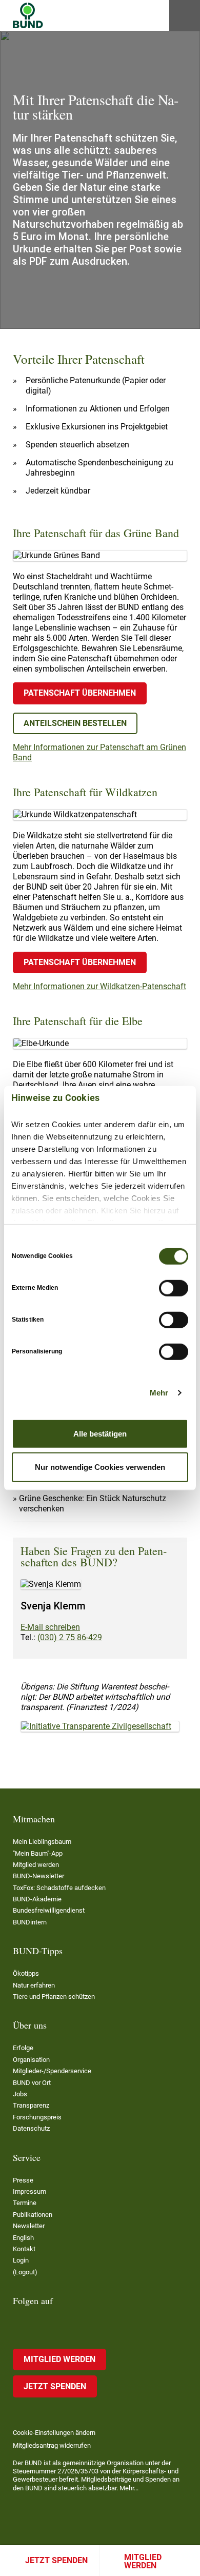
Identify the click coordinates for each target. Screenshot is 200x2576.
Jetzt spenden (56, 2560)
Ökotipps (26, 1973)
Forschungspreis (37, 2117)
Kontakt (24, 2249)
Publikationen (33, 2215)
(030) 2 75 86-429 (70, 1637)
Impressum (29, 2191)
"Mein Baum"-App (38, 1853)
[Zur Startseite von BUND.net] (28, 15)
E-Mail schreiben (50, 1627)
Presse (23, 2180)
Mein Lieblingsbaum (42, 1842)
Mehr (159, 1393)
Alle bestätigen (100, 1433)
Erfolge (23, 2048)
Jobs (20, 2094)
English (23, 2238)
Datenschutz (31, 2128)
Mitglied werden (143, 2561)
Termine (25, 2203)
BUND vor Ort (32, 2083)
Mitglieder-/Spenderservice (52, 2071)
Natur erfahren (34, 1985)
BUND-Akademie (37, 1899)
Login (21, 2260)
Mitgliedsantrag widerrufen (52, 2445)
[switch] (174, 1288)
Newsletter (29, 2226)
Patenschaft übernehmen (80, 693)
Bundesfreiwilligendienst (49, 1910)
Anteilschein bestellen (75, 723)
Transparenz (31, 2105)
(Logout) (25, 2272)
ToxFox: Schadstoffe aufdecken (59, 1888)
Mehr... (129, 2488)
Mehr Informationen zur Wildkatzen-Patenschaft (99, 986)
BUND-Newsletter (38, 1876)
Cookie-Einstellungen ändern (54, 2433)
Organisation (31, 2060)
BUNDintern (30, 1922)
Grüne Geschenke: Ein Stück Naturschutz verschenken (93, 1503)
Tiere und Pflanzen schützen (54, 1997)
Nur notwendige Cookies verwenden (100, 1467)
